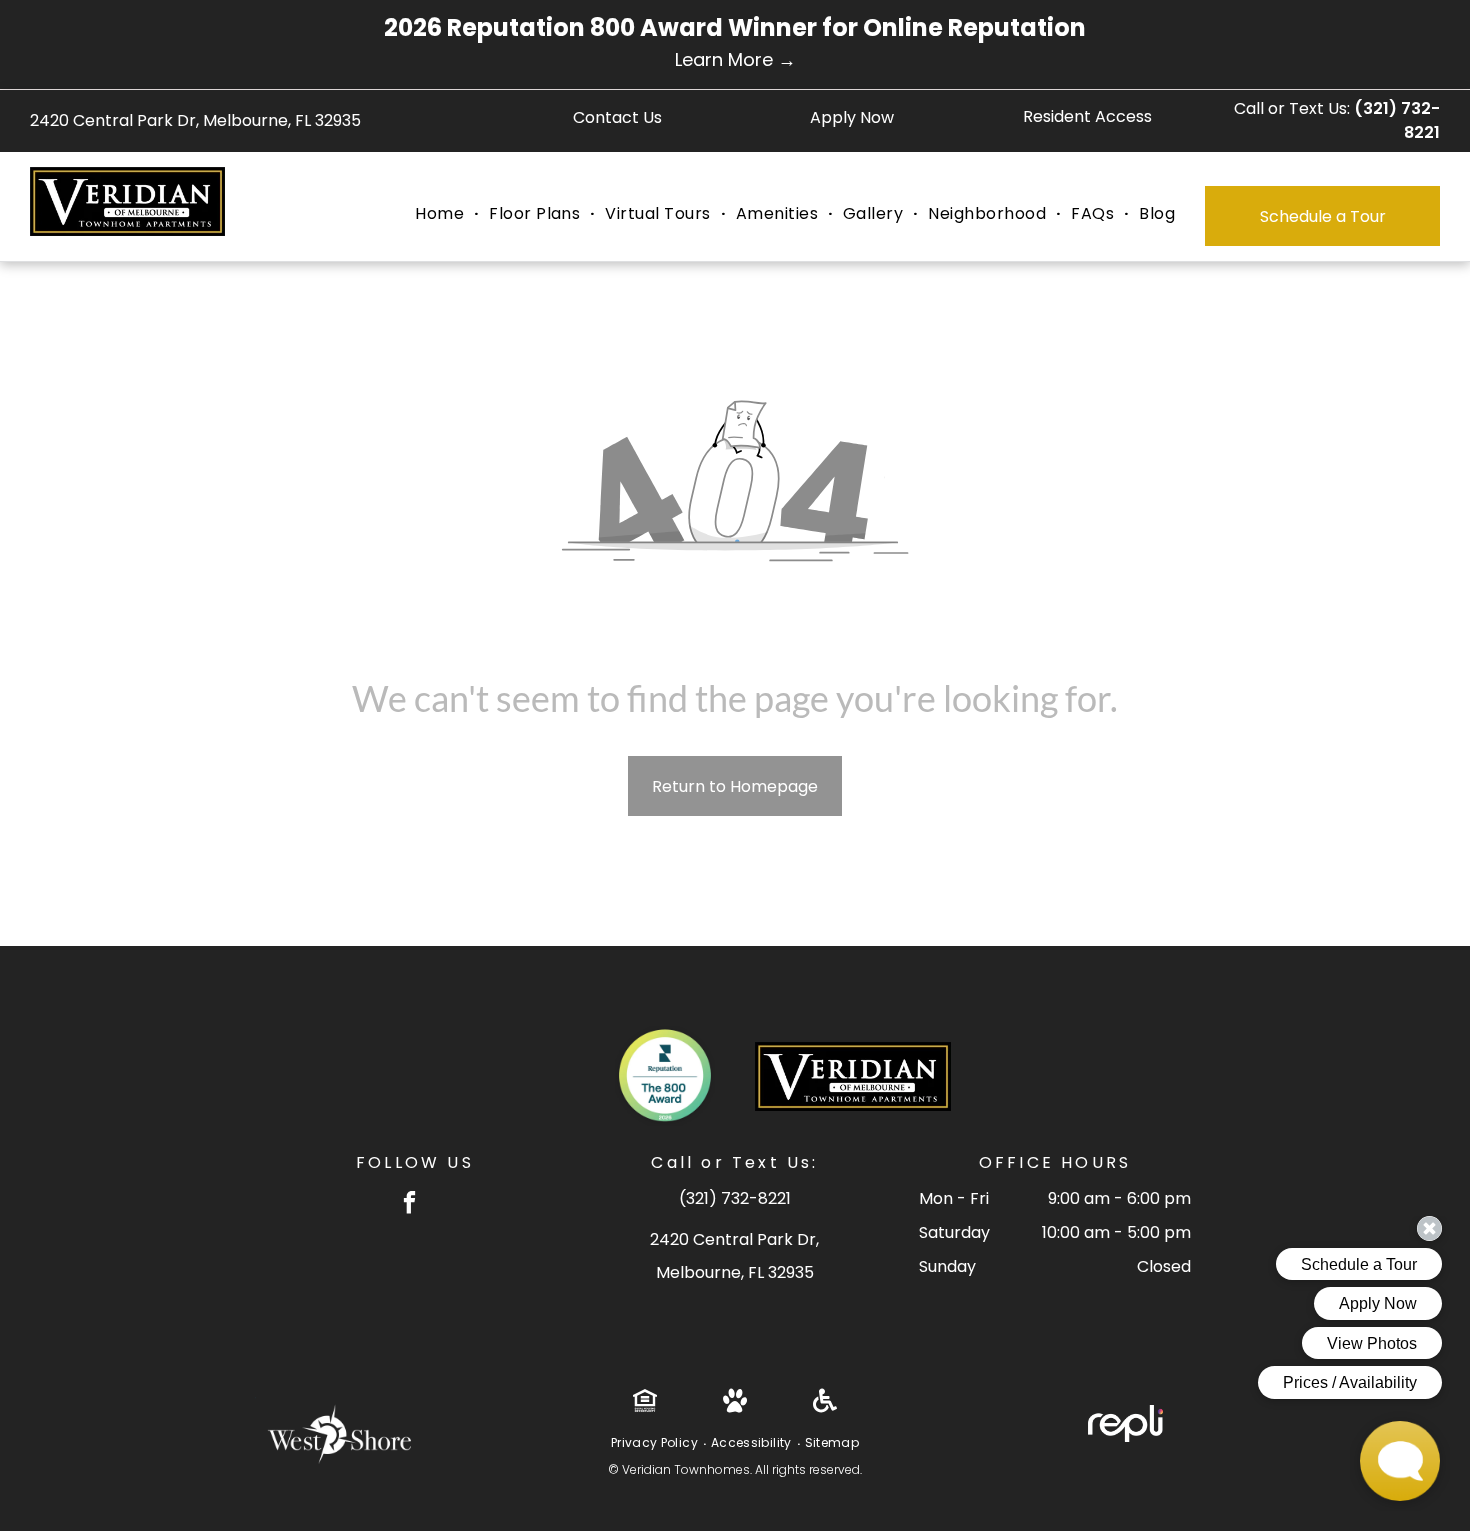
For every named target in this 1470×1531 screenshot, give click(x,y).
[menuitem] (442, 214)
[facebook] (409, 1205)
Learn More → (735, 59)
